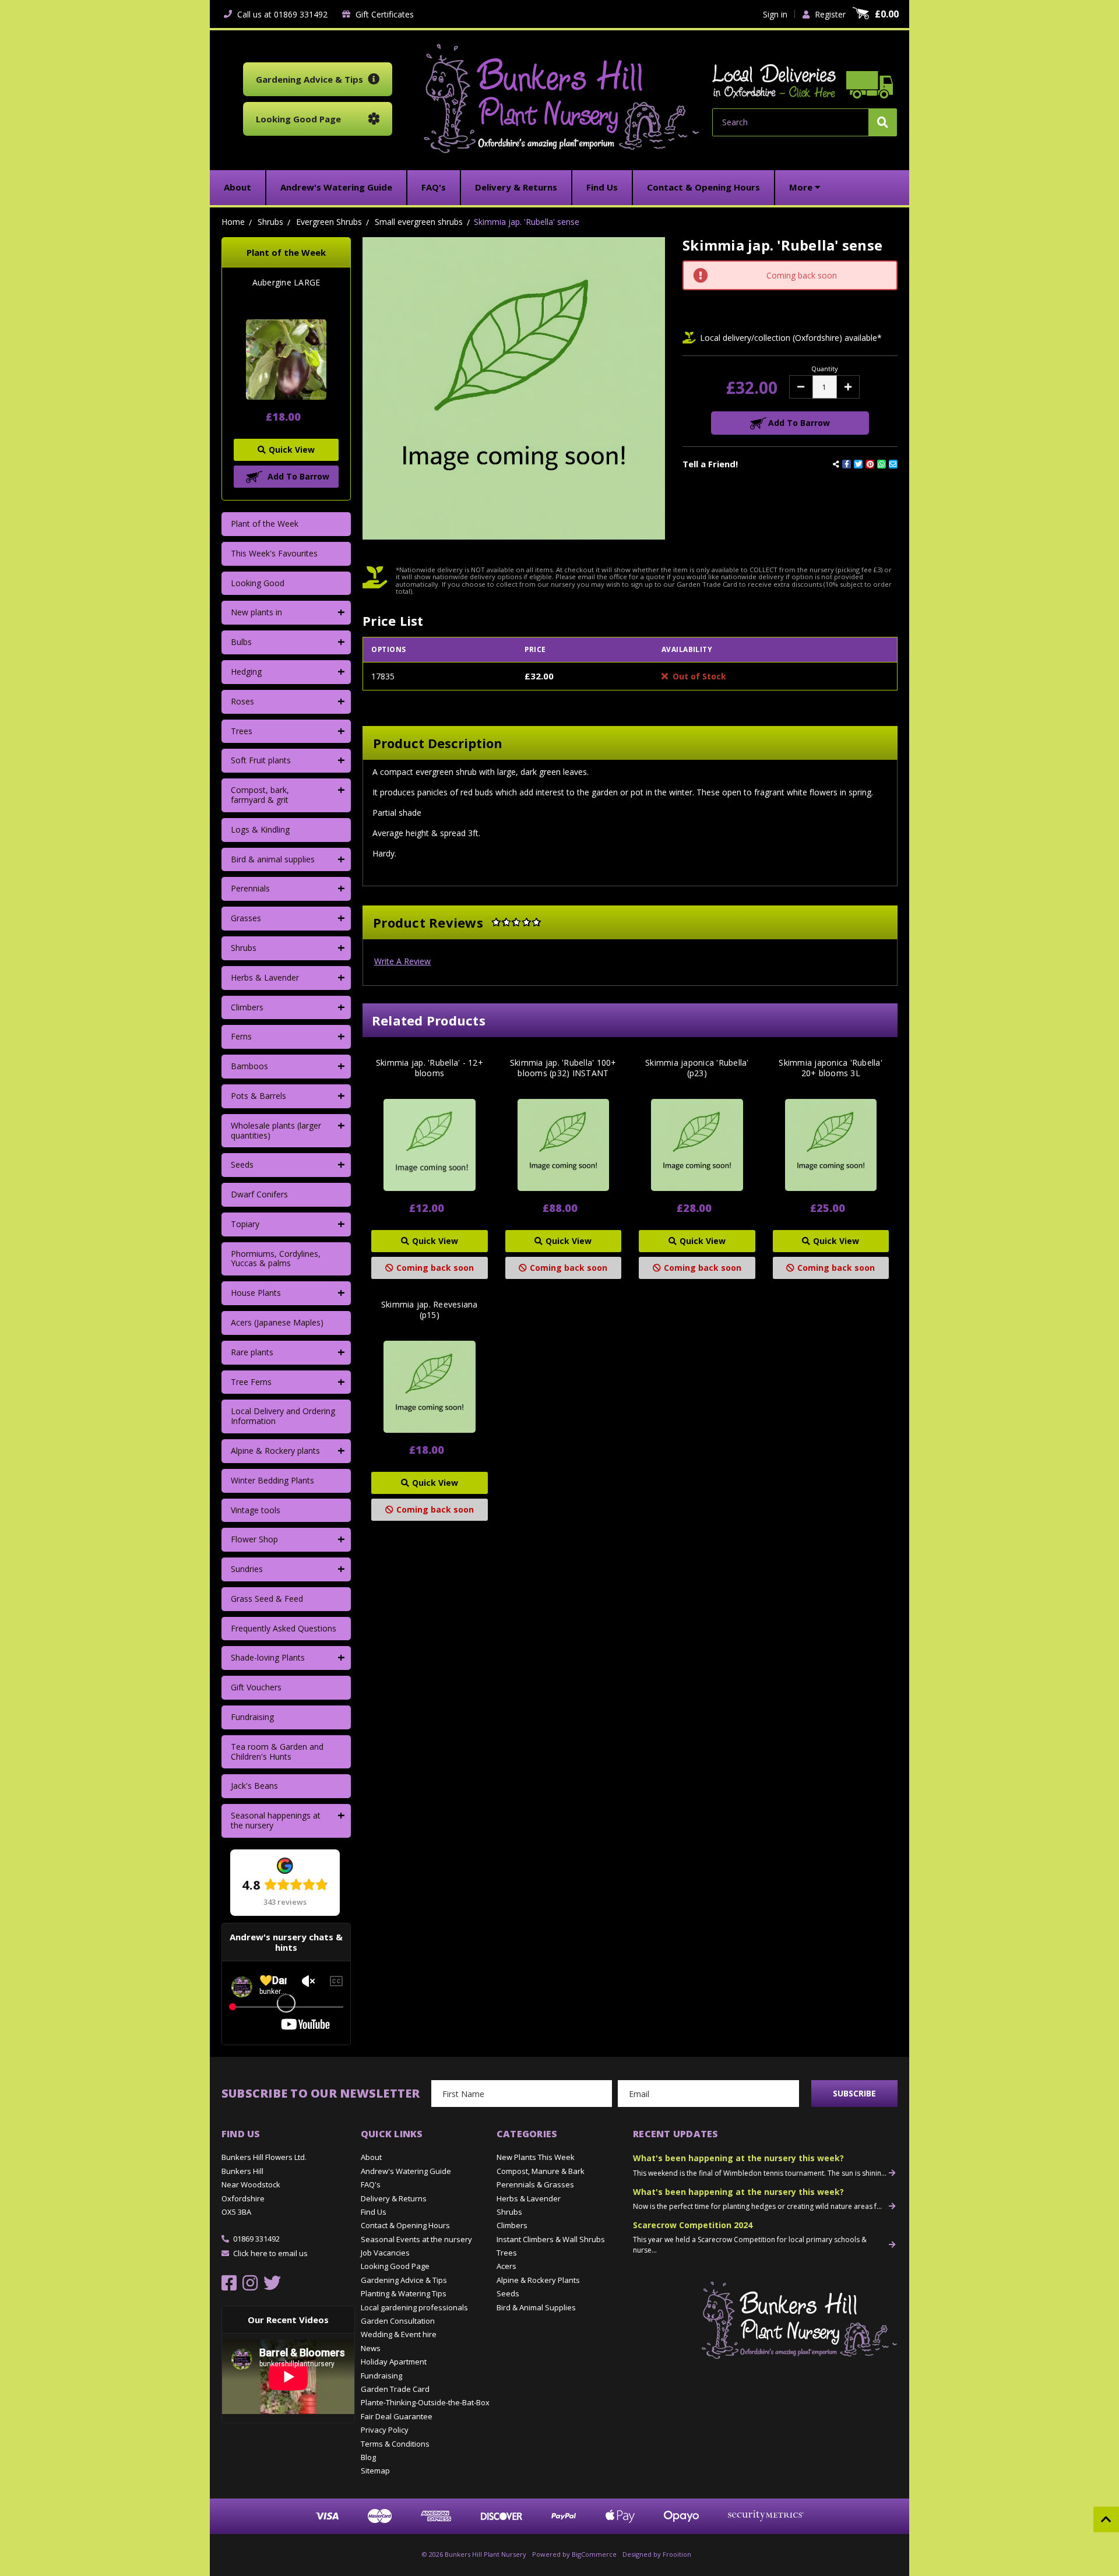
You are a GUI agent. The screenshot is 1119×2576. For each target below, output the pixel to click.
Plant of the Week (265, 524)
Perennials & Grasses (535, 2184)
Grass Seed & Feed (267, 1599)
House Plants (256, 1293)
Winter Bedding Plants (272, 1480)
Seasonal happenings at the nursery (276, 1820)
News (371, 2348)
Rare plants (252, 1352)
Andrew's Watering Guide (406, 2171)
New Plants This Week (536, 2157)
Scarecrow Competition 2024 (693, 2225)
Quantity (825, 369)
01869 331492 (256, 2239)
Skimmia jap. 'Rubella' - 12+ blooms (430, 1068)
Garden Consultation (398, 2321)
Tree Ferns (251, 1382)
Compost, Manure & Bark (541, 2171)
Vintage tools (256, 1510)
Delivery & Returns (394, 2198)
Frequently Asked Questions (284, 1628)
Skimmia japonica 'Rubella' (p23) (697, 1068)
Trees (242, 731)
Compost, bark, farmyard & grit (260, 795)
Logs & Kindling (260, 829)
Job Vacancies (385, 2253)
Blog (368, 2457)
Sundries (247, 1569)
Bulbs (241, 642)
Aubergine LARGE (286, 283)
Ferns (241, 1036)
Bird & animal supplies (273, 859)
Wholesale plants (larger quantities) (276, 1130)
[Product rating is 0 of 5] (516, 922)
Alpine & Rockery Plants (538, 2280)
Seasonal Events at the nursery (416, 2239)
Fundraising (252, 1717)
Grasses (246, 918)
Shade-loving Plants (268, 1657)
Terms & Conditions (395, 2444)
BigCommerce (594, 2554)
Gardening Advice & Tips (404, 2280)
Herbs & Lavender (265, 977)
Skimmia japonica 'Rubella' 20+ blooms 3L (831, 1068)
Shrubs (244, 948)
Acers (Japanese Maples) (277, 1322)
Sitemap (375, 2471)
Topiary (245, 1224)
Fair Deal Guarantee (397, 2416)
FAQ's (371, 2184)
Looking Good (258, 583)
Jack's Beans (254, 1786)
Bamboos (249, 1066)
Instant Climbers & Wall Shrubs (551, 2239)
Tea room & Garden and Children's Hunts (277, 1752)
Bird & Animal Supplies (536, 2307)
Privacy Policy (385, 2430)
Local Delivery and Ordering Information (283, 1416)
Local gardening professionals (414, 2307)
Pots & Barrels (258, 1096)
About (371, 2157)
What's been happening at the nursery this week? (738, 2158)
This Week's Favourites (274, 553)
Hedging (246, 672)
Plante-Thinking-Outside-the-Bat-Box (425, 2402)
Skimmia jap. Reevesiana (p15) (430, 1310)
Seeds (242, 1164)
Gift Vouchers (256, 1687)
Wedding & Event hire (399, 2334)
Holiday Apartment (394, 2362)
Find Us (374, 2212)
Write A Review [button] (402, 961)
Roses (242, 701)
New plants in (256, 612)
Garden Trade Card (395, 2389)
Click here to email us (270, 2253)
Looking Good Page (395, 2266)
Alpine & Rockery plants (275, 1451)
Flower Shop (254, 1539)
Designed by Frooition (657, 2554)
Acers (506, 2266)
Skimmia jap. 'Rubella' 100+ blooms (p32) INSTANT (563, 1068)
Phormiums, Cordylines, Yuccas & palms (276, 1259)
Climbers (247, 1007)
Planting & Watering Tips (404, 2293)
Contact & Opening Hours (405, 2225)
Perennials (250, 888)
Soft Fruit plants (261, 760)
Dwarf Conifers (259, 1194)
